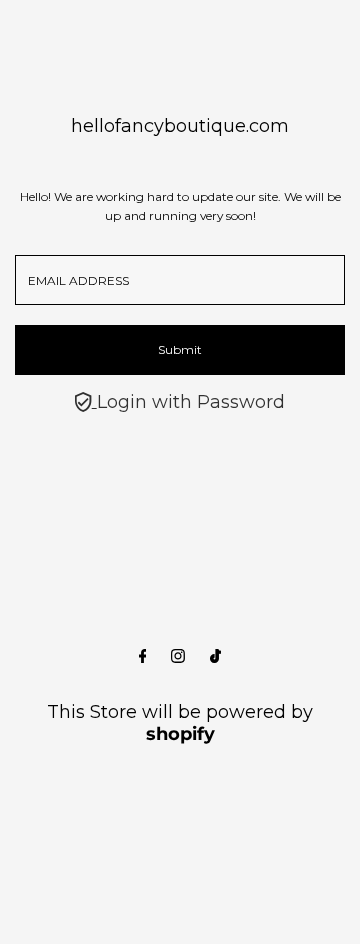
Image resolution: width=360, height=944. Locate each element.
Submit (180, 349)
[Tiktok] (215, 657)
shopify (180, 734)
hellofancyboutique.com (180, 126)
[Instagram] (178, 657)
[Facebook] (143, 657)
